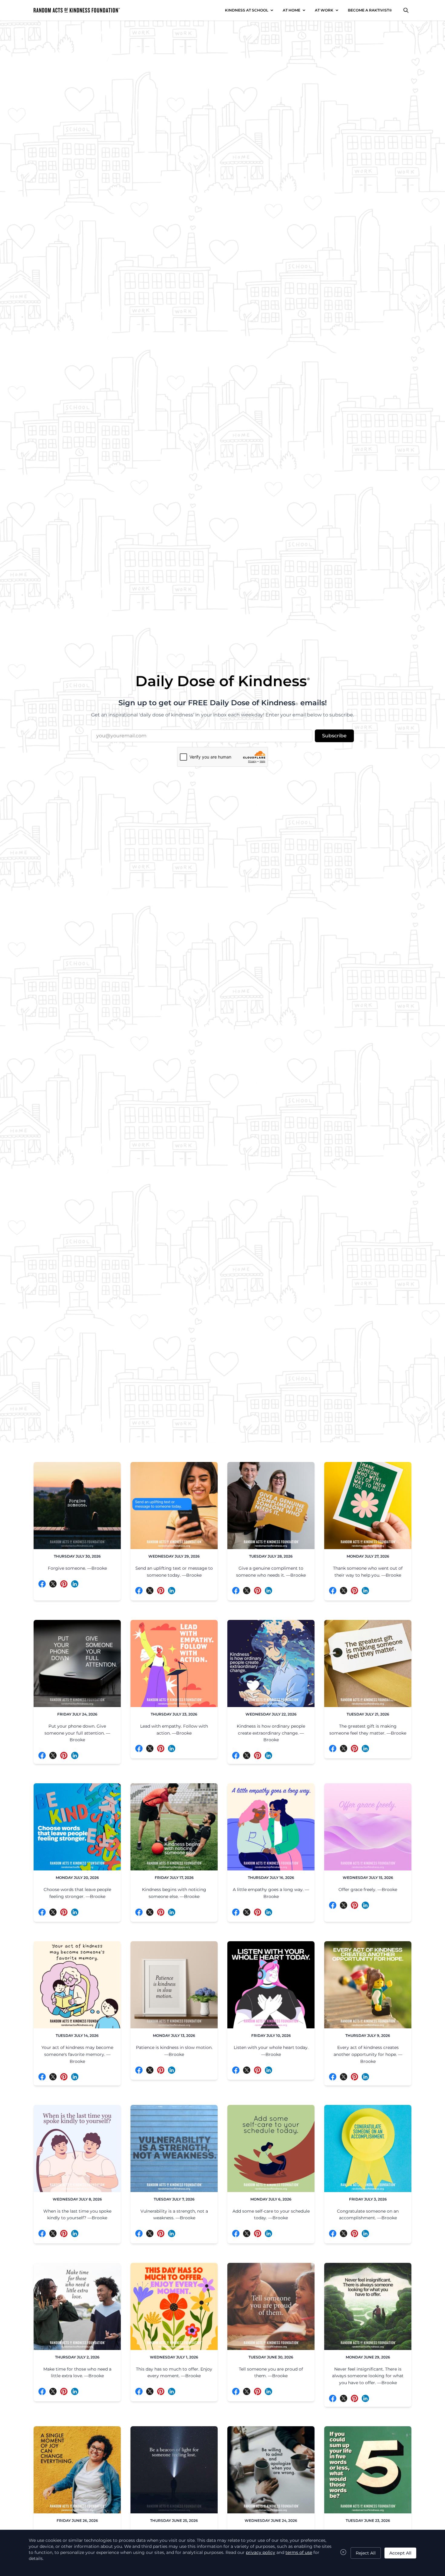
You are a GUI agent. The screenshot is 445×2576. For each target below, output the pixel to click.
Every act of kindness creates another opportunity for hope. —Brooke (368, 2054)
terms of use (299, 2552)
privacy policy (260, 2552)
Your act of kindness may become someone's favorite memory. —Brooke (77, 2054)
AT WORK (324, 10)
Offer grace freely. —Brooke (368, 1889)
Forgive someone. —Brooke (77, 1568)
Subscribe (334, 736)
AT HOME (292, 10)
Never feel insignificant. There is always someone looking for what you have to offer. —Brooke (368, 2376)
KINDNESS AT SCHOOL (247, 10)
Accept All (400, 2553)
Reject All (366, 2553)
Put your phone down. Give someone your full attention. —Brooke (77, 1733)
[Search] (406, 10)
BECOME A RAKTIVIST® (370, 10)
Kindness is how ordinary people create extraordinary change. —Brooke (271, 1733)
